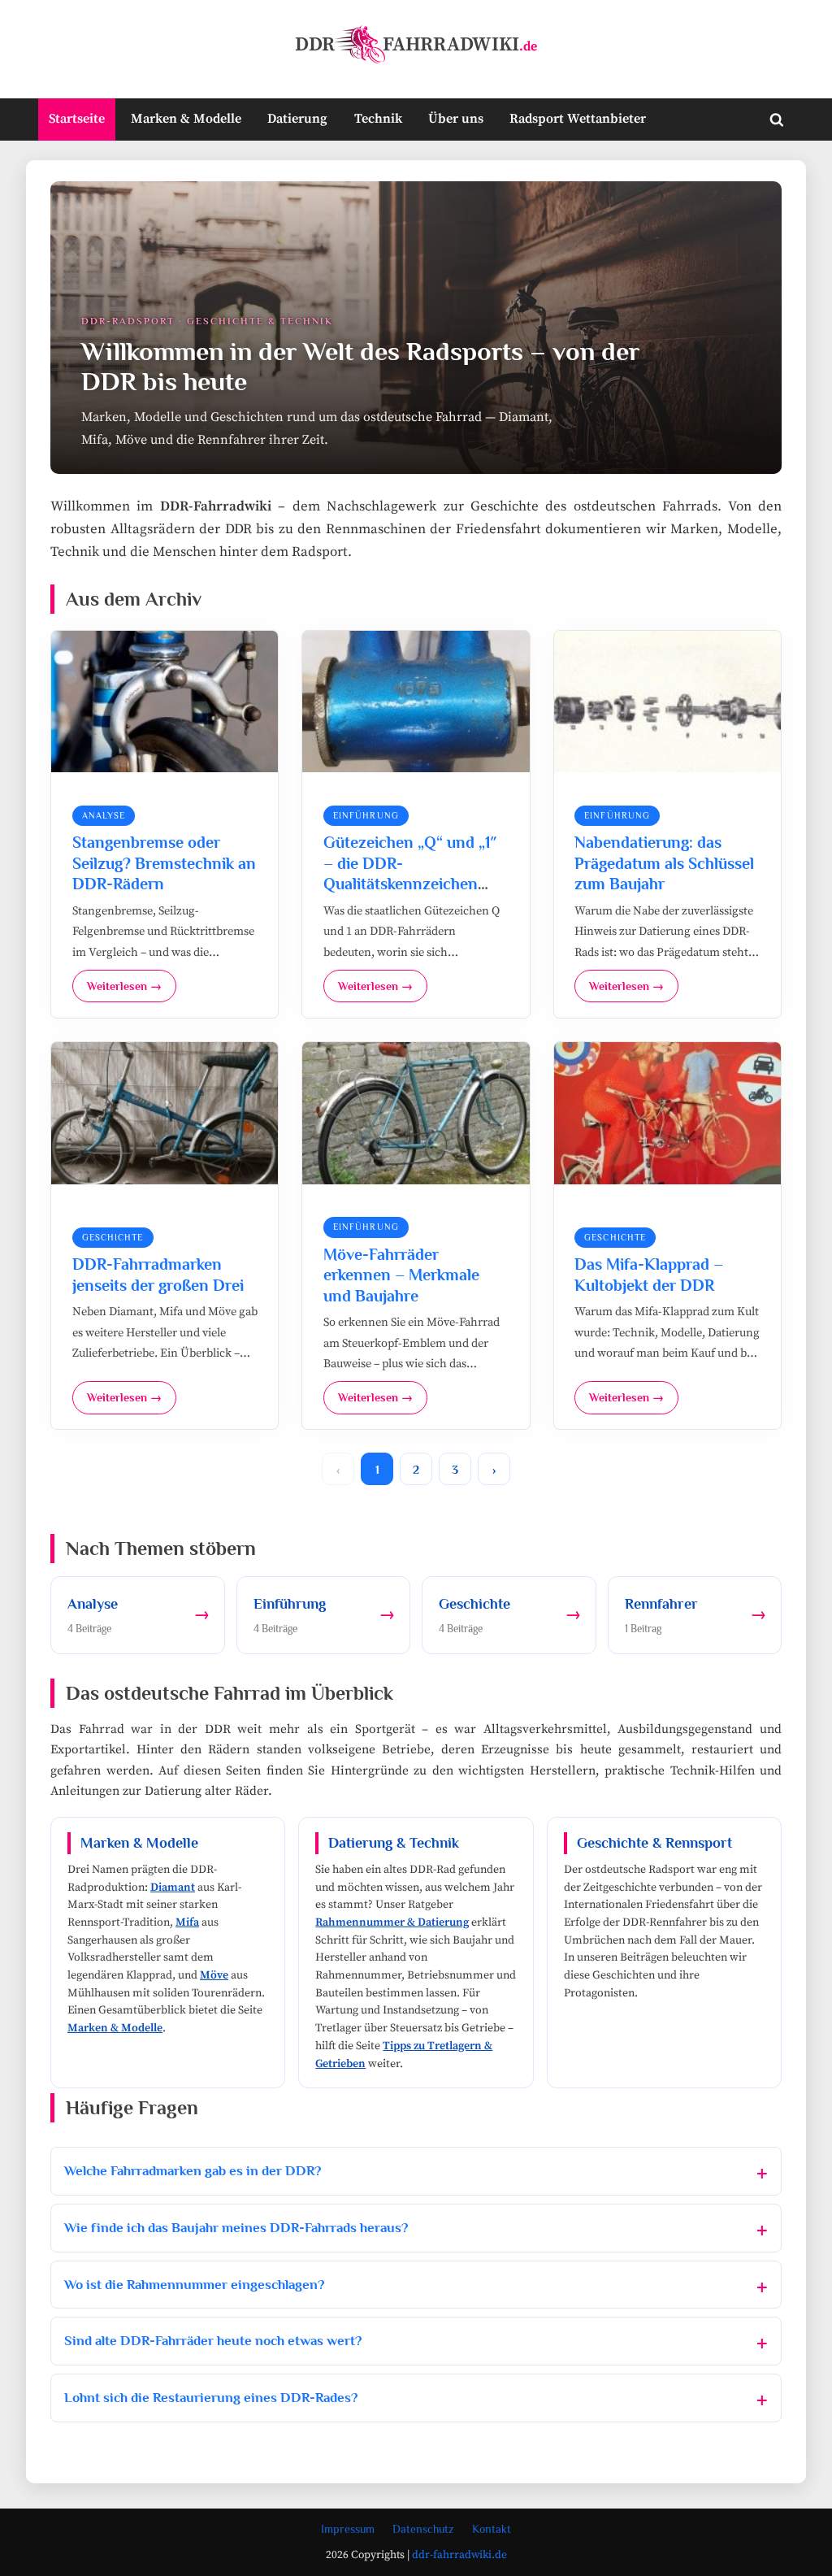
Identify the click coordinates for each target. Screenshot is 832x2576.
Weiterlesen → (124, 986)
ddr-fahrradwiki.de (459, 2555)
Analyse (104, 815)
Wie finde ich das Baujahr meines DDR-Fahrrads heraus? (236, 2228)
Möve (214, 1975)
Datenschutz (423, 2529)
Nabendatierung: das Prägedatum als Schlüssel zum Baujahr (664, 863)
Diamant (173, 1887)
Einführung (366, 815)
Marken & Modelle (186, 119)
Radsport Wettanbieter (578, 119)
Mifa (187, 1922)
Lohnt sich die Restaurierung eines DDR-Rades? (211, 2398)
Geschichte (113, 1237)
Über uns (456, 119)
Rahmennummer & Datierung (392, 1922)
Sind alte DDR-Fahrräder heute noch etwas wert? (213, 2341)
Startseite (77, 119)
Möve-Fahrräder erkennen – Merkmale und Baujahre (401, 1275)
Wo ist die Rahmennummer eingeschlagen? (194, 2285)
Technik (378, 119)
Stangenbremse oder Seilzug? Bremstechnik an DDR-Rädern (164, 863)
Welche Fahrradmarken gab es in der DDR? (193, 2171)
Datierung (297, 119)
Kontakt (492, 2529)
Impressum (348, 2529)
